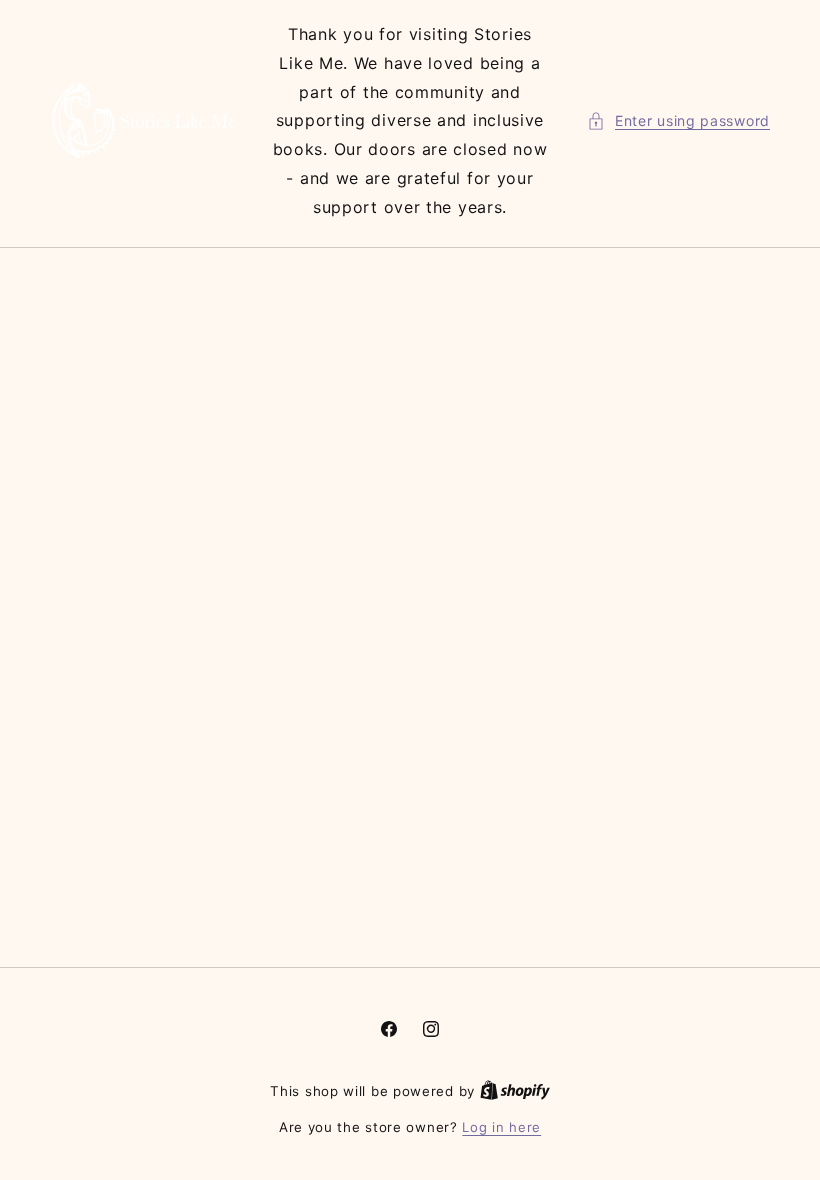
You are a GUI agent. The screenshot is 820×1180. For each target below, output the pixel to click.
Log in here (501, 1127)
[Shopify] (515, 1091)
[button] (678, 120)
